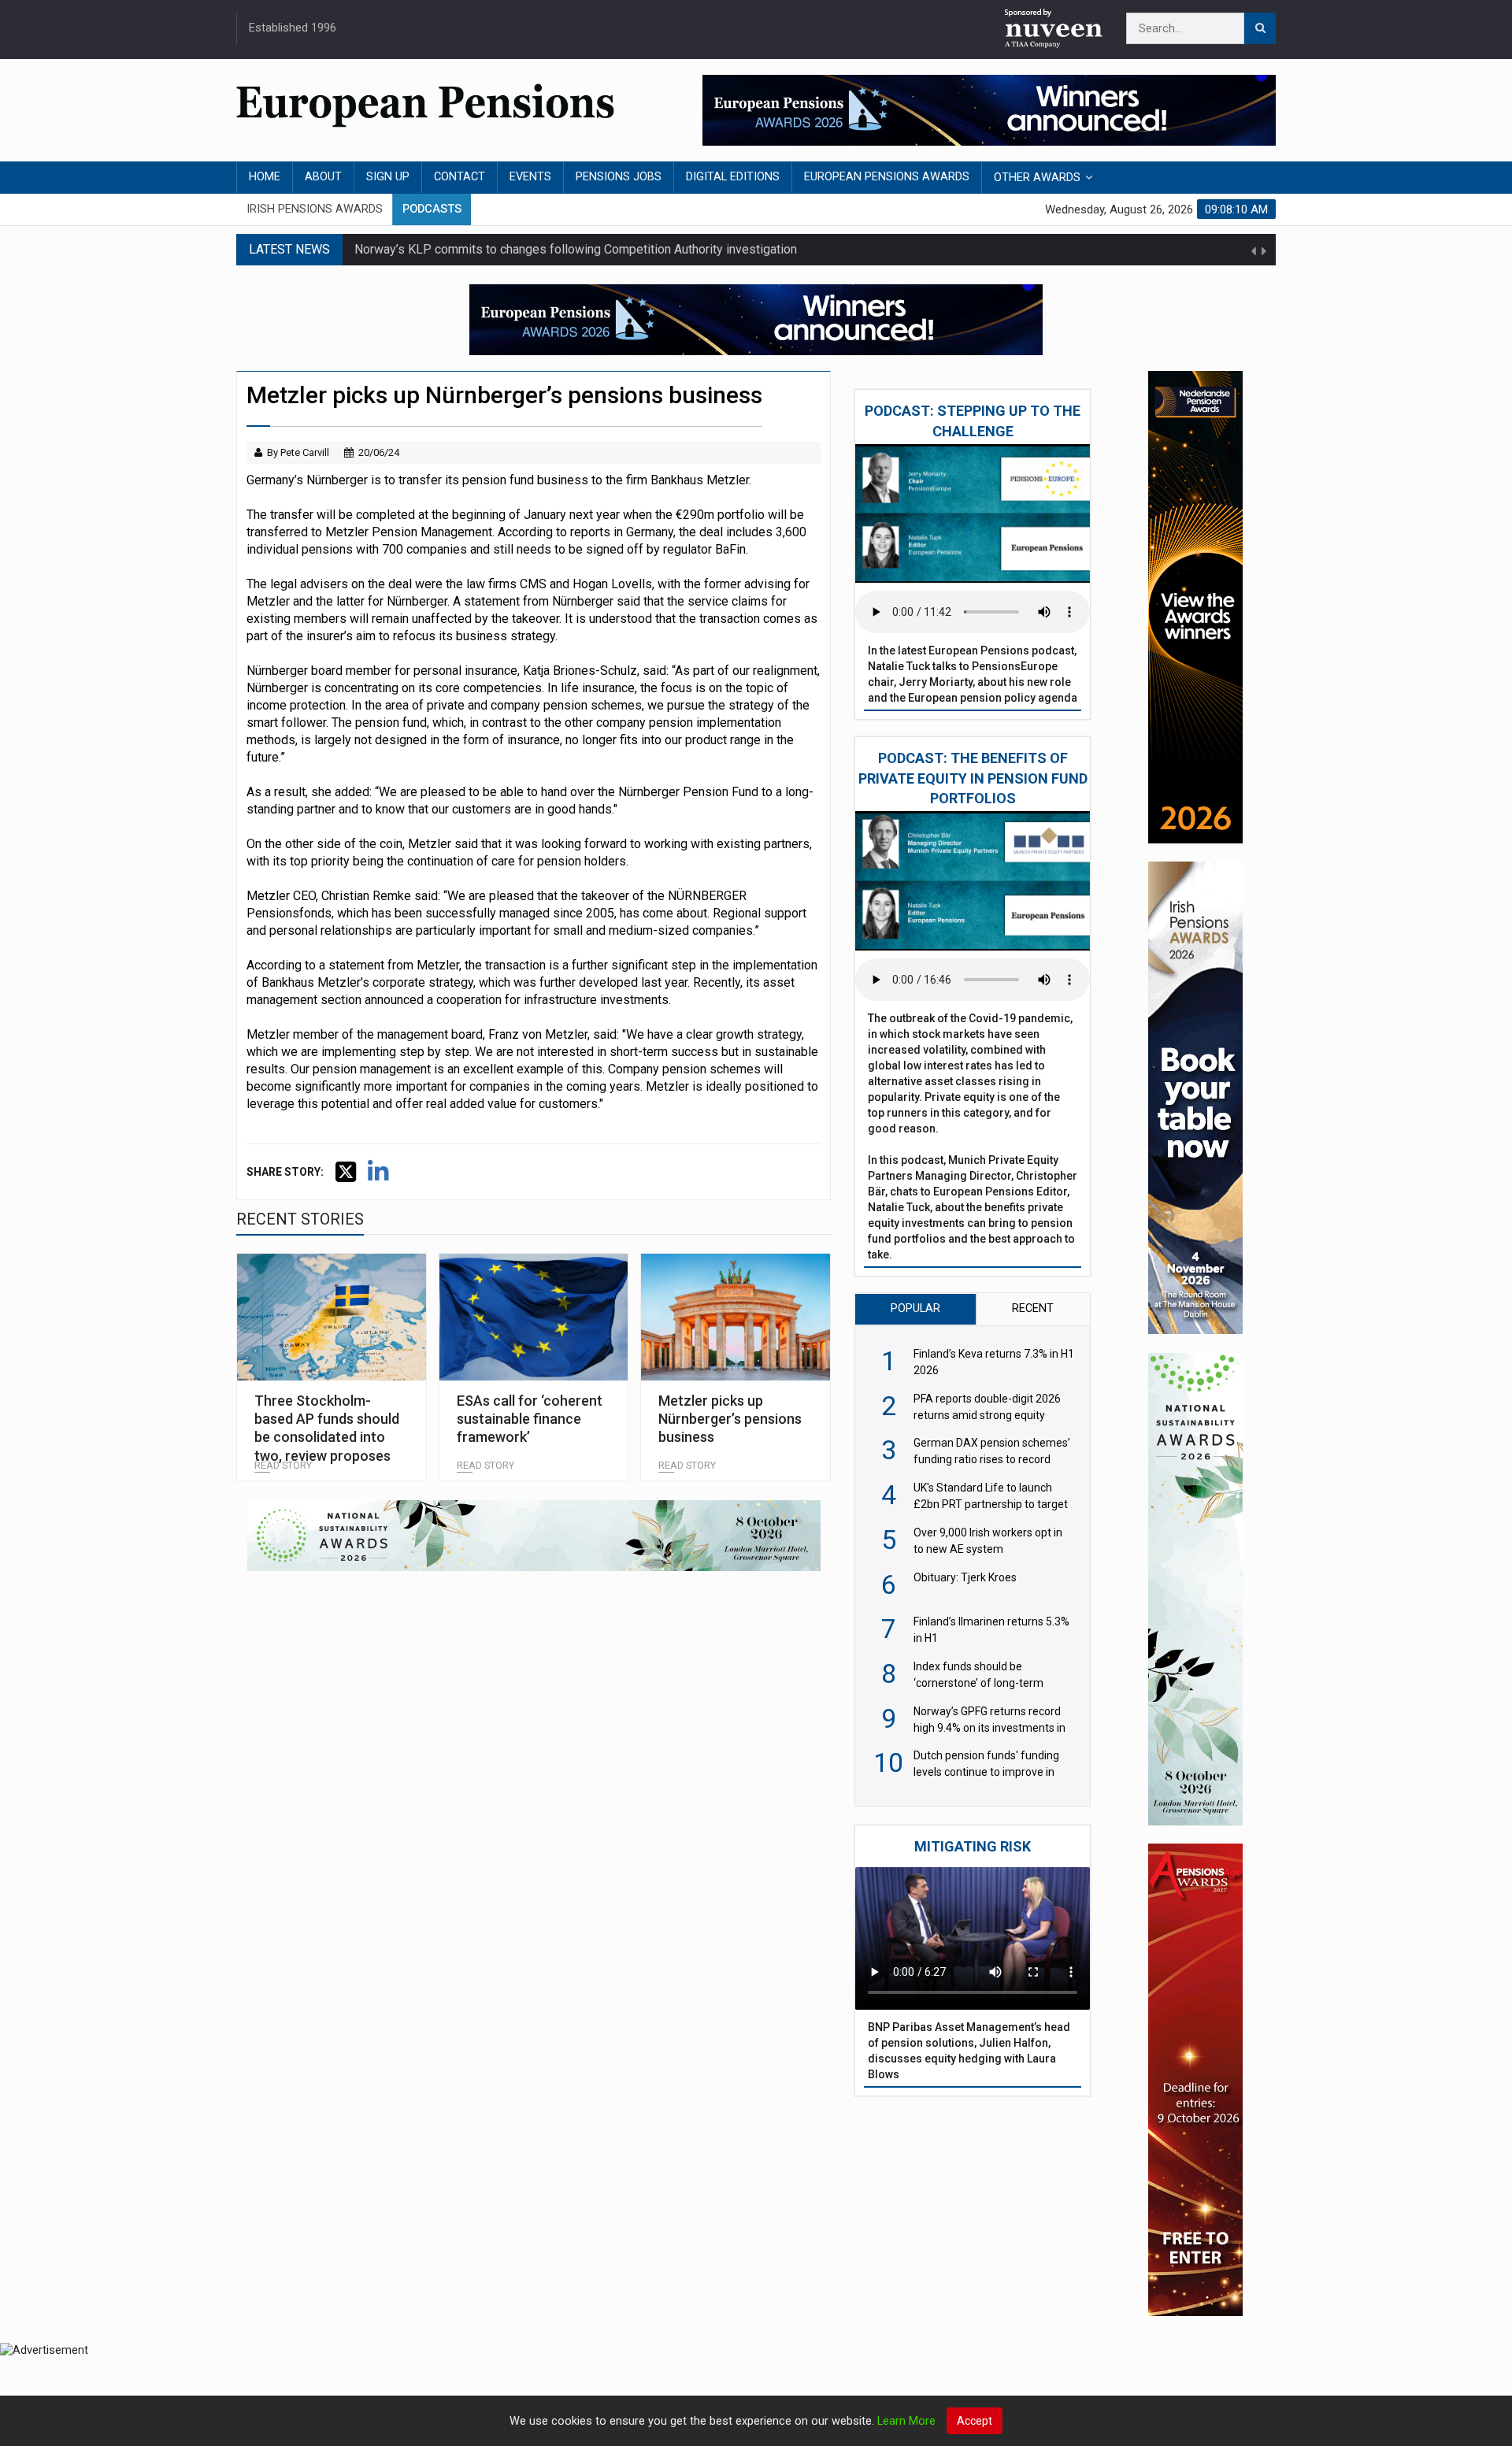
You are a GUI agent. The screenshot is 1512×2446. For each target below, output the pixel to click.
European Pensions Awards (887, 177)
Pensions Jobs (619, 177)
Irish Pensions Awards (315, 209)
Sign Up (388, 177)
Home (265, 177)
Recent (1033, 1308)
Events (530, 177)
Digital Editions (733, 177)
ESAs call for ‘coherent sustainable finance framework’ (530, 1419)
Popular (915, 1308)
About (323, 177)
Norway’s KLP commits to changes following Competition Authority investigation (576, 249)
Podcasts (432, 209)
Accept (975, 2421)
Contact (460, 177)
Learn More (906, 2421)
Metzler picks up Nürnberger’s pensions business (730, 1419)
